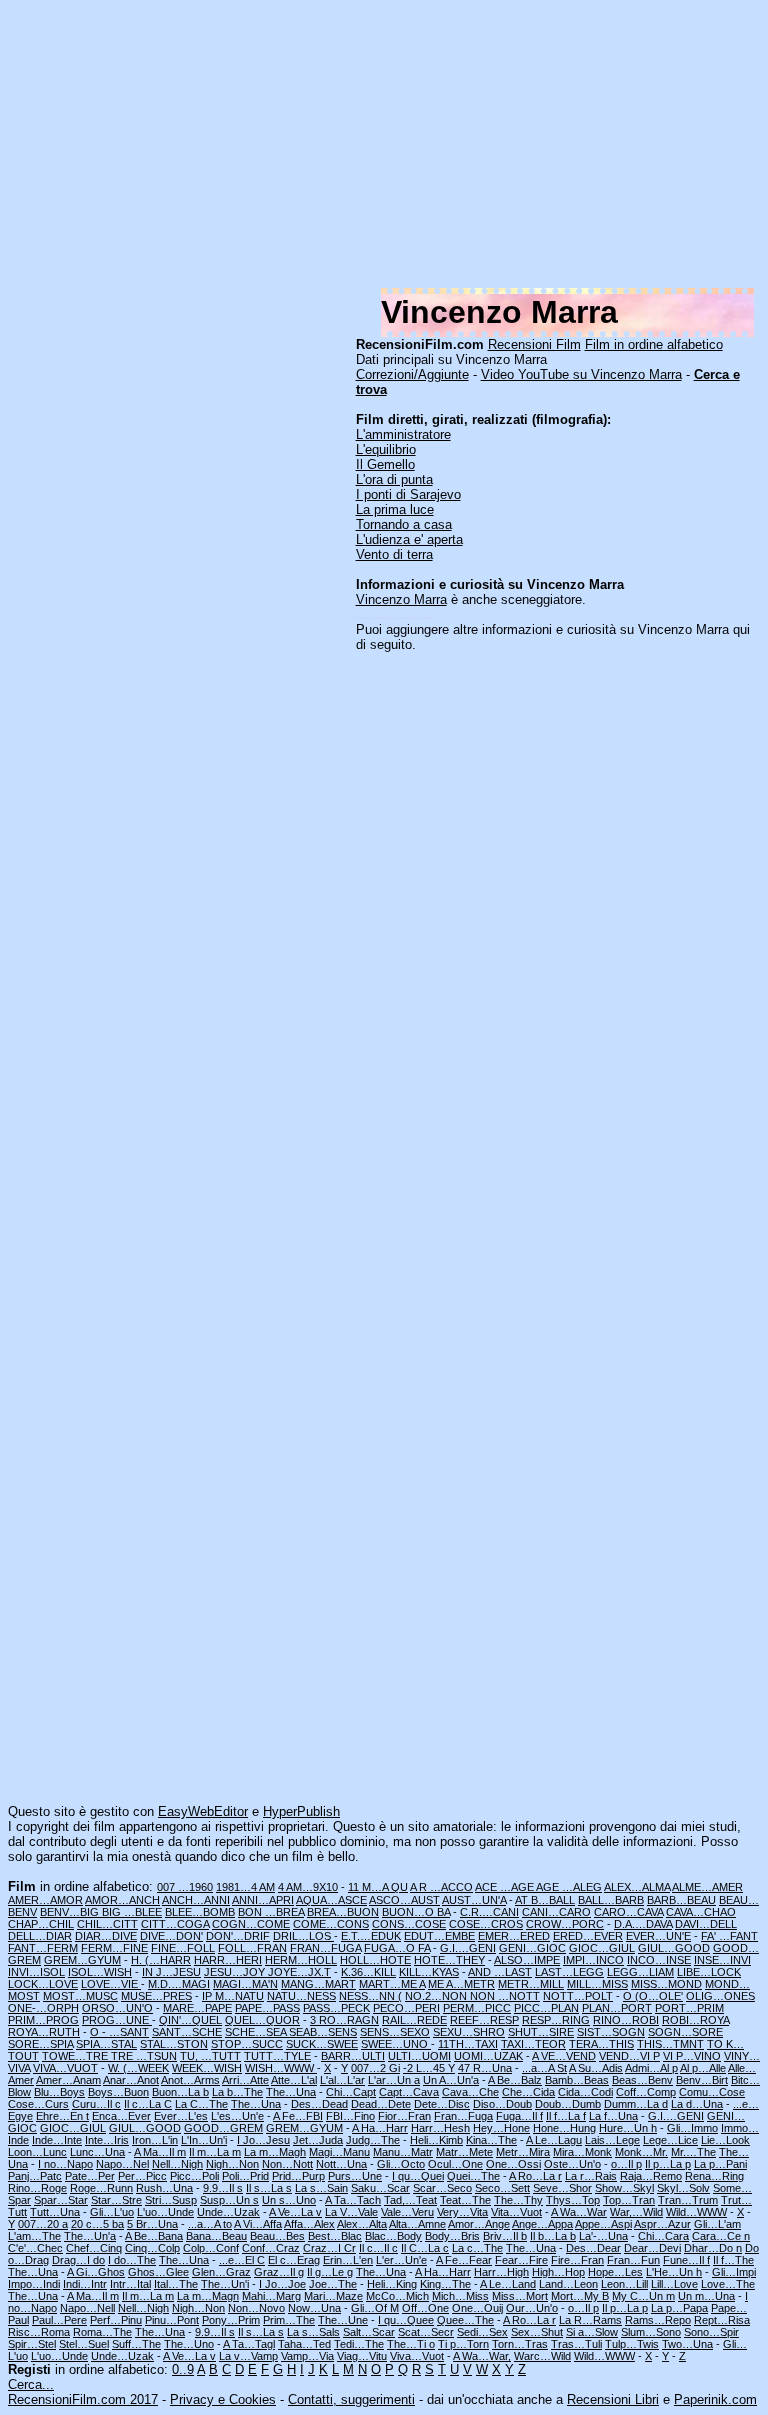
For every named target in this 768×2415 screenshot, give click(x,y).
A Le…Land (508, 2284)
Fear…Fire (521, 2260)
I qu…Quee (406, 2320)
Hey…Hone (501, 2128)
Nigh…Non (232, 2164)
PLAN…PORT (617, 2008)
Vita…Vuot (516, 2212)
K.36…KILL (368, 1972)
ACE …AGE (505, 1887)
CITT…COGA (175, 1924)
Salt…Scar (369, 2332)
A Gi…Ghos (96, 2272)
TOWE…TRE (76, 2056)
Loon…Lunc (37, 2152)
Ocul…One (455, 2164)
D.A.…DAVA (643, 1924)
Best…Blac (335, 2236)
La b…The (237, 2092)
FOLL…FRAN (252, 1948)
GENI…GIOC (532, 1948)
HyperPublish (301, 1811)
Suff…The (136, 2344)
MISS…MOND (666, 1984)
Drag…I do (78, 2260)
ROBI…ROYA (695, 2020)
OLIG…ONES (720, 1996)
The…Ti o (411, 2344)
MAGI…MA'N (245, 1984)
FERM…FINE (114, 1948)
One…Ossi (513, 2164)
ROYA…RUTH (44, 2032)
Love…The (728, 2284)
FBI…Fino (350, 2116)
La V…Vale (351, 2212)
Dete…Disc (442, 2104)
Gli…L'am (717, 2224)
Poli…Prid (245, 2176)
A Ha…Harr (380, 2128)
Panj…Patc (35, 2176)
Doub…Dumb (568, 2104)
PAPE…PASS (267, 2008)
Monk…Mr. (641, 2152)
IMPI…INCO (593, 1960)
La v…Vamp (248, 2356)
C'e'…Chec (35, 2248)
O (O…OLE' (653, 1996)
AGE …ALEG (569, 1887)
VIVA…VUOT (65, 2068)
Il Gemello (385, 464)
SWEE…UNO (396, 2044)
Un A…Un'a (451, 2080)
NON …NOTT (505, 1996)
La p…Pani (720, 2164)
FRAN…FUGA (325, 1948)
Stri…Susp (171, 2200)
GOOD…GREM (223, 2128)
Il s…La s (269, 2188)
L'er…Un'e (401, 2260)
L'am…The (34, 2236)
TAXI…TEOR (533, 2044)
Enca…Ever (121, 2116)
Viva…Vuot (417, 2356)
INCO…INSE (659, 1960)
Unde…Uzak (228, 2212)
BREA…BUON (343, 1912)
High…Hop (558, 2272)
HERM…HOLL (301, 1960)
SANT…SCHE (187, 2032)
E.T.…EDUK (371, 1936)
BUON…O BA (416, 1912)
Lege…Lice (670, 2140)
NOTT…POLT (578, 1996)
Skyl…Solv (683, 2188)
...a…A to (210, 2224)
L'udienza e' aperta (409, 539)
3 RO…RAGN (344, 2020)
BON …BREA (271, 1912)
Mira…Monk (582, 2152)
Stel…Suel (84, 2344)
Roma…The (102, 2332)
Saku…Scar (380, 2188)
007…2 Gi (375, 2068)
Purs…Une (355, 2176)
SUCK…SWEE (322, 2044)
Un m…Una (706, 2296)
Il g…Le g (330, 2272)
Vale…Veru (407, 2212)
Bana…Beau (216, 2236)
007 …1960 (185, 1887)
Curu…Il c (96, 2104)
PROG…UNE (117, 2020)
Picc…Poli (194, 2176)
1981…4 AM (245, 1887)
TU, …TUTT (210, 2056)
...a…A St (544, 2068)
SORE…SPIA (40, 2044)
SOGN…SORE (685, 2032)
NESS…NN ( (370, 1996)
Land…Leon (568, 2284)
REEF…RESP (484, 2020)
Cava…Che (470, 2092)
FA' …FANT (729, 1936)
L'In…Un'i (204, 2140)
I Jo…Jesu (263, 2140)
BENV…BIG (71, 1912)
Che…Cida (528, 2092)
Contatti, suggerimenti (351, 2399)
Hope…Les (615, 2272)
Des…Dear (593, 2248)
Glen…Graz (221, 2272)
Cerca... (31, 2384)
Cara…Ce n (721, 2236)
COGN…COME (251, 1924)
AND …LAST (500, 1972)
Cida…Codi (585, 2092)
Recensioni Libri (613, 2399)
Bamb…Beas (577, 2080)
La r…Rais (591, 2176)
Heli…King (392, 2284)
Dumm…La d (636, 2104)
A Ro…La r (535, 2176)
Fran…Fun (633, 2260)
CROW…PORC (565, 1924)
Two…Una (687, 2344)
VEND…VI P (629, 2056)
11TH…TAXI (468, 2044)
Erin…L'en (348, 2260)
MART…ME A (392, 1984)
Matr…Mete (464, 2152)
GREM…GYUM (82, 1960)
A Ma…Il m (160, 2152)
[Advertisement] (384, 148)
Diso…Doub (502, 2104)
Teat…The (465, 2200)
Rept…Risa (722, 2320)
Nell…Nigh (177, 2164)
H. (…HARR (161, 1960)
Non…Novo (256, 2308)
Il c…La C (148, 2104)
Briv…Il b (505, 2236)
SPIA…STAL (106, 2044)
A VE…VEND (564, 2056)
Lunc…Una (97, 2152)
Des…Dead (319, 2104)
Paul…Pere (59, 2320)
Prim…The (289, 2320)
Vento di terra (394, 554)
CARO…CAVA (628, 1912)
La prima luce (395, 509)
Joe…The (333, 2284)
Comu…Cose (712, 2092)
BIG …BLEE (132, 1912)
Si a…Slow (592, 2332)
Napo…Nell (87, 2308)
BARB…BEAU (681, 1900)
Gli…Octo (401, 2164)
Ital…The (176, 2284)
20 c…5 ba (97, 2224)
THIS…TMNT (670, 2044)
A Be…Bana (154, 2236)
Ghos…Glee (158, 2272)
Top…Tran (629, 2200)
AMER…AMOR (45, 1900)
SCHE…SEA (257, 2032)
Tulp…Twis (632, 2344)
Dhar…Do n (713, 2248)
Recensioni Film (534, 344)
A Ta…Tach (353, 2200)
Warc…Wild (542, 2356)
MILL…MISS (597, 1984)
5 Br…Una (152, 2224)
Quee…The (465, 2320)
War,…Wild (636, 2212)
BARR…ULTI (353, 2056)
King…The (445, 2284)
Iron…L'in (155, 2140)
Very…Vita (462, 2212)
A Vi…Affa (258, 2224)
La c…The (477, 2248)
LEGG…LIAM (640, 1972)
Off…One (425, 2308)
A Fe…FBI (298, 2116)
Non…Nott (287, 2164)
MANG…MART (318, 1984)
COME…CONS (331, 1924)
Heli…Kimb (436, 2140)
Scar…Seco (442, 2188)
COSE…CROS (486, 1924)
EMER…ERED (514, 1936)
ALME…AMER (707, 1887)
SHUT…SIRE (541, 2032)
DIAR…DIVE (106, 1936)
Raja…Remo (651, 2176)
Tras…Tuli (576, 2344)
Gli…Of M (375, 2308)
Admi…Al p (651, 2068)
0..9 (183, 2369)
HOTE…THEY (449, 1960)
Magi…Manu (339, 2152)
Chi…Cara (663, 2236)
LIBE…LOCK (709, 1972)
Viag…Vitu (362, 2356)
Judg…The (373, 2140)
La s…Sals (313, 2332)
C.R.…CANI (489, 1912)
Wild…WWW (696, 2212)
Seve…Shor (562, 2188)
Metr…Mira (523, 2152)
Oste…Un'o (572, 2164)
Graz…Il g (279, 2272)
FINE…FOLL (183, 1948)
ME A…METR (461, 1984)
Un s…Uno (289, 2200)
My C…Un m (643, 2296)
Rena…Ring (714, 2176)
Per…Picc (142, 2176)
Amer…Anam (68, 2080)
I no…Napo (65, 2164)
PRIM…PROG (43, 2020)
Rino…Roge (37, 2188)
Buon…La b (180, 2092)
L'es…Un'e (237, 2116)
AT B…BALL (545, 1900)
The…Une (343, 2320)
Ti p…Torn (463, 2344)
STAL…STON (174, 2044)
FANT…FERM (43, 1948)
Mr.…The (693, 2152)
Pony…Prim (231, 2320)
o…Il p (626, 2164)
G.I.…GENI (468, 1948)
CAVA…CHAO (701, 1912)
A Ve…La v (295, 2212)
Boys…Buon (118, 2092)
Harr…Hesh (440, 2128)
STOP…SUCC (247, 2044)
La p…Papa (679, 2308)
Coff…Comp (646, 2092)
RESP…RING (556, 2020)
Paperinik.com (715, 2399)
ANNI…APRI (263, 1900)
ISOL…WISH (100, 1972)
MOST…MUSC (80, 1996)
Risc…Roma (39, 2332)
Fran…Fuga (463, 2116)
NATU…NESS (301, 1996)
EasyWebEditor (203, 1811)
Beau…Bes (277, 2236)
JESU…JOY (236, 1972)
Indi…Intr (85, 2284)
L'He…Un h (674, 2272)
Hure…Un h (628, 2128)
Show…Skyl (624, 2188)
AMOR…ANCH (122, 1900)
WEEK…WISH (207, 2068)
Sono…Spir (711, 2332)
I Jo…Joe (282, 2284)
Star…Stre (116, 2200)
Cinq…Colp (152, 2248)
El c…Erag (294, 2260)
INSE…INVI (722, 1960)
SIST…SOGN (611, 2032)
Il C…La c (425, 2248)
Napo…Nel (122, 2164)
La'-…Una (603, 2236)
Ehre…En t (62, 2116)
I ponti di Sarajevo (408, 494)
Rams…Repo (658, 2320)
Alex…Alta (362, 2224)
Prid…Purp (298, 2176)
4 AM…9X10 (308, 1887)
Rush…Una (164, 2188)
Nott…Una (341, 2164)
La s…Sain (321, 2188)
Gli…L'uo (112, 2212)
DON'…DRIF (238, 1936)
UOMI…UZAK (488, 2056)
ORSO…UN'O (117, 2008)
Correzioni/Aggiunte (412, 374)
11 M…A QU (378, 1887)
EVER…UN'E (658, 1936)
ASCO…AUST (404, 1900)
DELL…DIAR (40, 1936)
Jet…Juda (318, 2140)
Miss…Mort (520, 2296)
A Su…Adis (596, 2068)
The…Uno (189, 2344)
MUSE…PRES (156, 1996)
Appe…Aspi (603, 2224)
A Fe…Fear (464, 2260)
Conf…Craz (271, 2248)
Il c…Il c (378, 2248)
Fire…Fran (577, 2260)
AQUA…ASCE (331, 1900)
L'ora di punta (394, 479)
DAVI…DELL (706, 1924)
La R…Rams (590, 2320)
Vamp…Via (307, 2356)
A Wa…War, (482, 2356)
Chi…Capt (351, 2092)
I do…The (132, 2260)
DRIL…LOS (303, 1936)
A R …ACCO (441, 1887)
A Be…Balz (515, 2080)
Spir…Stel (32, 2344)
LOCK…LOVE (43, 1984)
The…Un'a (90, 2236)
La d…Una (697, 2104)
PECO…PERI (406, 2008)
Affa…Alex (309, 2224)
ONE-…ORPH (43, 2008)
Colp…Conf (211, 2248)
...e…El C (242, 2260)
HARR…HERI (228, 1960)
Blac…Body (393, 2236)
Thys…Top (573, 2200)
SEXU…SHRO (469, 2032)
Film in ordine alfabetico (654, 344)
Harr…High (501, 2272)
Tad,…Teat (410, 2200)
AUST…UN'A (474, 1900)
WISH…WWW (281, 2068)
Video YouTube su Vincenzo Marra (581, 374)
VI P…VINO (692, 2056)
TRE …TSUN (144, 2056)
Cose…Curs (38, 2104)
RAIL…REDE (414, 2020)
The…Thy (518, 2200)
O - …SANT (119, 2032)
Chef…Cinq (94, 2248)
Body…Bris (452, 2236)
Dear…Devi (652, 2248)
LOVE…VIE (111, 1984)
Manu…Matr (403, 2152)
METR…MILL (531, 1984)
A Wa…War (579, 2212)
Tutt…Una (55, 2212)
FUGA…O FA (397, 1948)
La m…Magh (275, 2152)
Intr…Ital (130, 2284)
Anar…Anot (131, 2080)
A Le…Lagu (554, 2140)
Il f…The (733, 2260)
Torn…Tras (520, 2344)
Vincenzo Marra (401, 599)
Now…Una (314, 2308)
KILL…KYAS (429, 1972)
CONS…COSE (409, 1924)
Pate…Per (90, 2176)
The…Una (291, 2092)
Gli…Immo (692, 2128)
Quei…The (473, 2176)
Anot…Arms (190, 2080)
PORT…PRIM (689, 2008)
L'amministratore (403, 434)
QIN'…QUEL (190, 2020)
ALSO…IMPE (527, 1960)
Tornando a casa (404, 524)
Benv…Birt (702, 2080)
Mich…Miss (460, 2296)
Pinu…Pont (172, 2320)
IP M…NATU (233, 1996)
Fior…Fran (404, 2116)
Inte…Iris (107, 2140)
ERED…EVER (588, 1936)
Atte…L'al (294, 2080)
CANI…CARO (556, 1912)
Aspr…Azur (662, 2224)
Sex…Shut (537, 2332)
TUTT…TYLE (277, 2056)
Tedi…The (359, 2344)
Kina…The (491, 2140)
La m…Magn (208, 2296)
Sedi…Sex (482, 2332)
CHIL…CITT (107, 1924)
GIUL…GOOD (674, 1948)
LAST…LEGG (569, 1972)
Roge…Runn (101, 2188)
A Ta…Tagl (249, 2344)
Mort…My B (580, 2296)
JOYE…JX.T (299, 1972)
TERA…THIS (601, 2044)
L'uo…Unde (165, 2212)
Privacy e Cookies (223, 2399)
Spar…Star (61, 2200)
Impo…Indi (34, 2284)
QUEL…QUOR (262, 2020)
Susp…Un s (229, 2200)
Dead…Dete (381, 2104)
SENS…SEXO (395, 2032)
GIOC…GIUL (602, 1948)
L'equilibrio (386, 449)
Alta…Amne (417, 2224)
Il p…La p (668, 2164)
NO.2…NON (437, 1996)
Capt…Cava (409, 2092)
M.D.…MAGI (179, 1984)
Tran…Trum (688, 2200)
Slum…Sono (651, 2332)
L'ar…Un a (394, 2080)
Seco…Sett (502, 2188)
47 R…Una (485, 2068)
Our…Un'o (532, 2308)
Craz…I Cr (329, 2248)
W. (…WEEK (138, 2068)
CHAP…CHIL (41, 1924)
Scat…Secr (426, 2332)
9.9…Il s (223, 2188)
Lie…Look (725, 2140)
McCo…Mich (397, 2296)
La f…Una (613, 2116)
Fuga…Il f (519, 2116)
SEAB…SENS (323, 2032)
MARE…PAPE (197, 2008)
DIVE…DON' (171, 1936)
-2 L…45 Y (429, 2068)
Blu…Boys (59, 2092)
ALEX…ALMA (637, 1887)
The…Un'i (225, 2284)
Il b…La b (553, 2236)
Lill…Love (674, 2284)
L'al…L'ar (342, 2080)
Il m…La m (215, 2152)
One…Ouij (477, 2308)
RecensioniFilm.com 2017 (83, 2399)
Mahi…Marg (271, 2296)
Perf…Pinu (116, 2320)
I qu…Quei (418, 2176)
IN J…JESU (171, 1972)
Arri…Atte (245, 2080)
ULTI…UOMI (419, 2056)
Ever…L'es (181, 2116)
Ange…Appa (542, 2224)
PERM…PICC (477, 2008)
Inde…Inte (57, 2140)
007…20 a (43, 2224)
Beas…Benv (642, 2080)
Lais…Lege (612, 2140)
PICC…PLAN (546, 2008)
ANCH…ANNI (196, 1900)
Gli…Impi (734, 2272)
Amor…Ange (479, 2224)
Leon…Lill (624, 2284)
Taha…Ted (304, 2344)
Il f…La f (566, 2116)
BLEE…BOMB (200, 1912)
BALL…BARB (611, 1900)
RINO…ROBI (626, 2020)
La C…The (201, 2104)
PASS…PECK (336, 2008)
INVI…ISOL (36, 1972)
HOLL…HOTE (375, 1960)
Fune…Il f (686, 2260)
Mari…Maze (333, 2296)
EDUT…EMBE (439, 1936)
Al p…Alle (703, 2068)
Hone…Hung (564, 2128)
